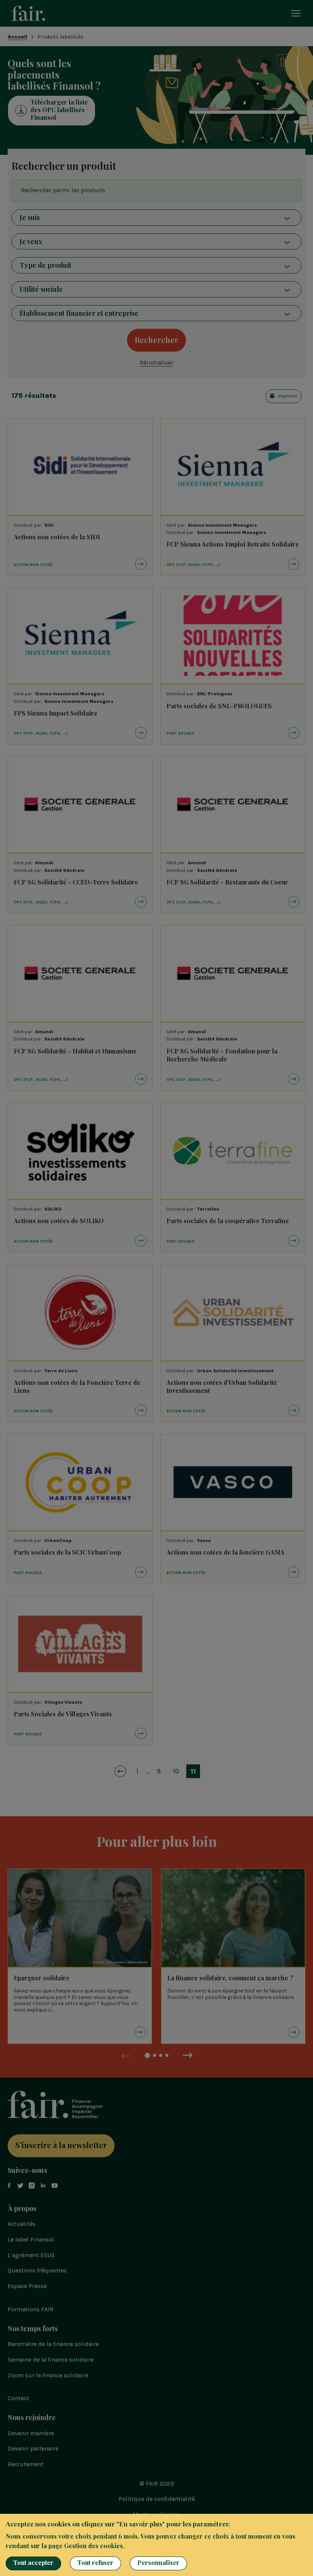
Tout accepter (33, 2562)
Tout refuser (95, 2562)
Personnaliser (158, 2562)
